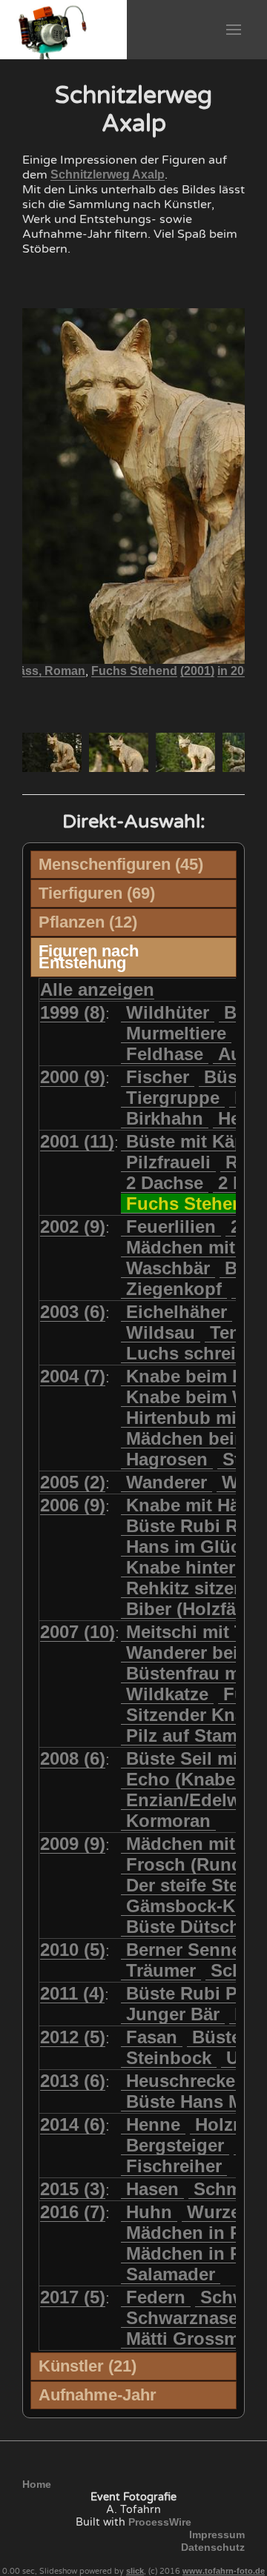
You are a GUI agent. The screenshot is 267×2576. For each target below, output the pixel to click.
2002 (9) (73, 1227)
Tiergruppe (173, 1098)
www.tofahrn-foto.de (224, 2571)
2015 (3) (73, 2189)
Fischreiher (174, 2166)
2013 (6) (73, 2081)
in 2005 (237, 671)
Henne (153, 2124)
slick (135, 2571)
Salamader (171, 2274)
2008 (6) (73, 1758)
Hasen (152, 2189)
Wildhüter (168, 1012)
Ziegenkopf (174, 1289)
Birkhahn (165, 1118)
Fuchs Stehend (134, 671)
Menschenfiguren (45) (121, 864)
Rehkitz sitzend (191, 1588)
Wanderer (167, 1482)
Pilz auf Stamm (189, 1735)
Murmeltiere (176, 1033)
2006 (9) (73, 1505)
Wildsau (161, 1332)
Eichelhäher (177, 1312)
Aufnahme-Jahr (98, 2395)
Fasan (152, 2037)
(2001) (197, 671)
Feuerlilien (171, 1227)
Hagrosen (167, 1459)
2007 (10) (78, 1632)
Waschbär (168, 1268)
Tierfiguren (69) (97, 893)
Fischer (158, 1077)
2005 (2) (73, 1482)
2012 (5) (73, 2037)
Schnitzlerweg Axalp (108, 174)
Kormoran (168, 1821)
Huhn (149, 2212)
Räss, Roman (47, 671)
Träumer (161, 1970)
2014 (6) (73, 2124)
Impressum (217, 2535)
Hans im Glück (188, 1547)
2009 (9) (73, 1844)
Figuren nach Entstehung (89, 957)
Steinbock (169, 2058)
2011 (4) (72, 1993)
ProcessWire (160, 2522)
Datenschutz (213, 2547)
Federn (156, 2297)
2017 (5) (73, 2297)
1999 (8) (73, 1012)
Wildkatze (167, 1694)
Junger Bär (173, 2014)
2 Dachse (165, 1183)
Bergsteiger (175, 2145)
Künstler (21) (88, 2366)
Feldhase (165, 1054)
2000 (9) (73, 1077)
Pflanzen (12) (88, 922)
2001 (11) (77, 1141)
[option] (52, 752)
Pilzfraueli (168, 1162)
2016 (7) (73, 2212)
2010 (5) (73, 1950)
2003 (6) (73, 1312)
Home (37, 2484)
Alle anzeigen (97, 989)
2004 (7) (73, 1376)
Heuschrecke (181, 2081)
